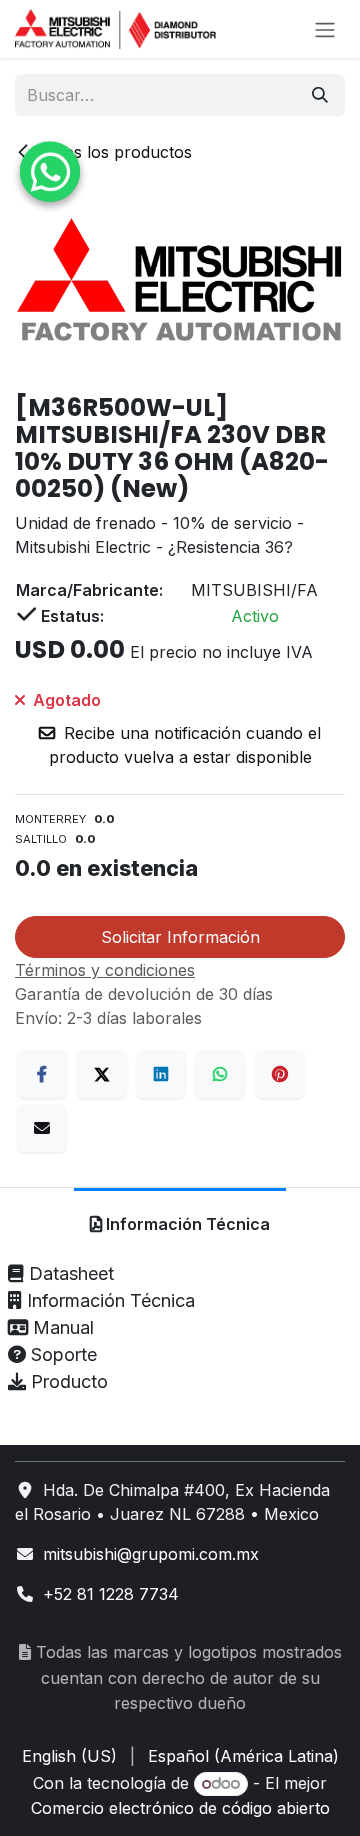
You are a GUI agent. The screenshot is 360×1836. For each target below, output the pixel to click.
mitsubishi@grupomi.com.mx (151, 1554)
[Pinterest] (280, 1074)
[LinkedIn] (161, 1074)
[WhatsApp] (220, 1074)
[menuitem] (69, 1756)
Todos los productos (113, 152)
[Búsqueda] (320, 95)
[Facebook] (42, 1074)
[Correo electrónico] (42, 1128)
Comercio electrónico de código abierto (180, 1808)
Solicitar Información (180, 937)
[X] (102, 1074)
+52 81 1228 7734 (111, 1594)
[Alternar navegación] (325, 29)
